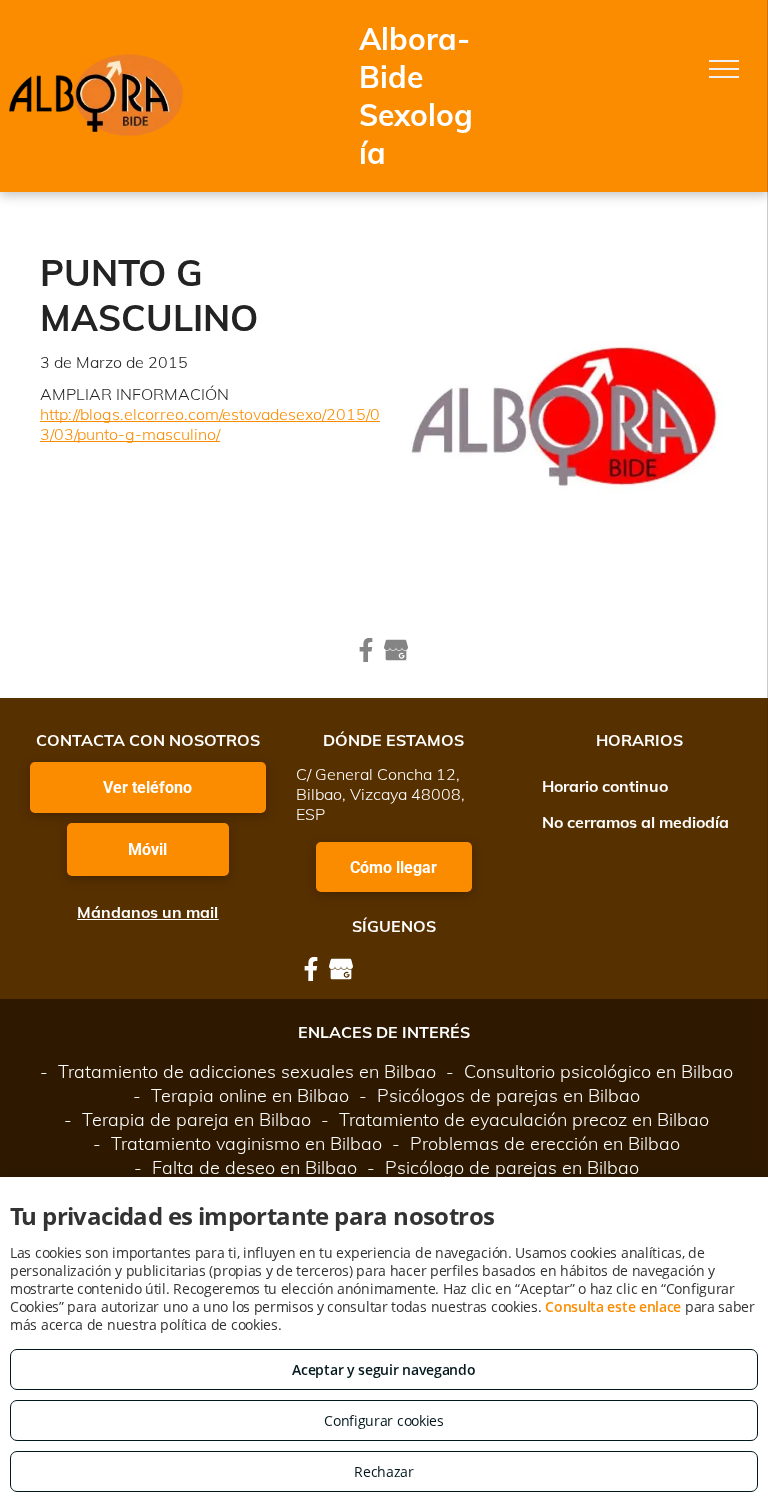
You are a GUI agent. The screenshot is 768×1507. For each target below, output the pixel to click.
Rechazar (384, 1471)
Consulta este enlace (613, 1306)
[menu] (724, 69)
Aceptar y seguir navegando (383, 1369)
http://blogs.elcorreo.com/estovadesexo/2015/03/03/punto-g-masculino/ (210, 424)
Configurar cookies (384, 1420)
